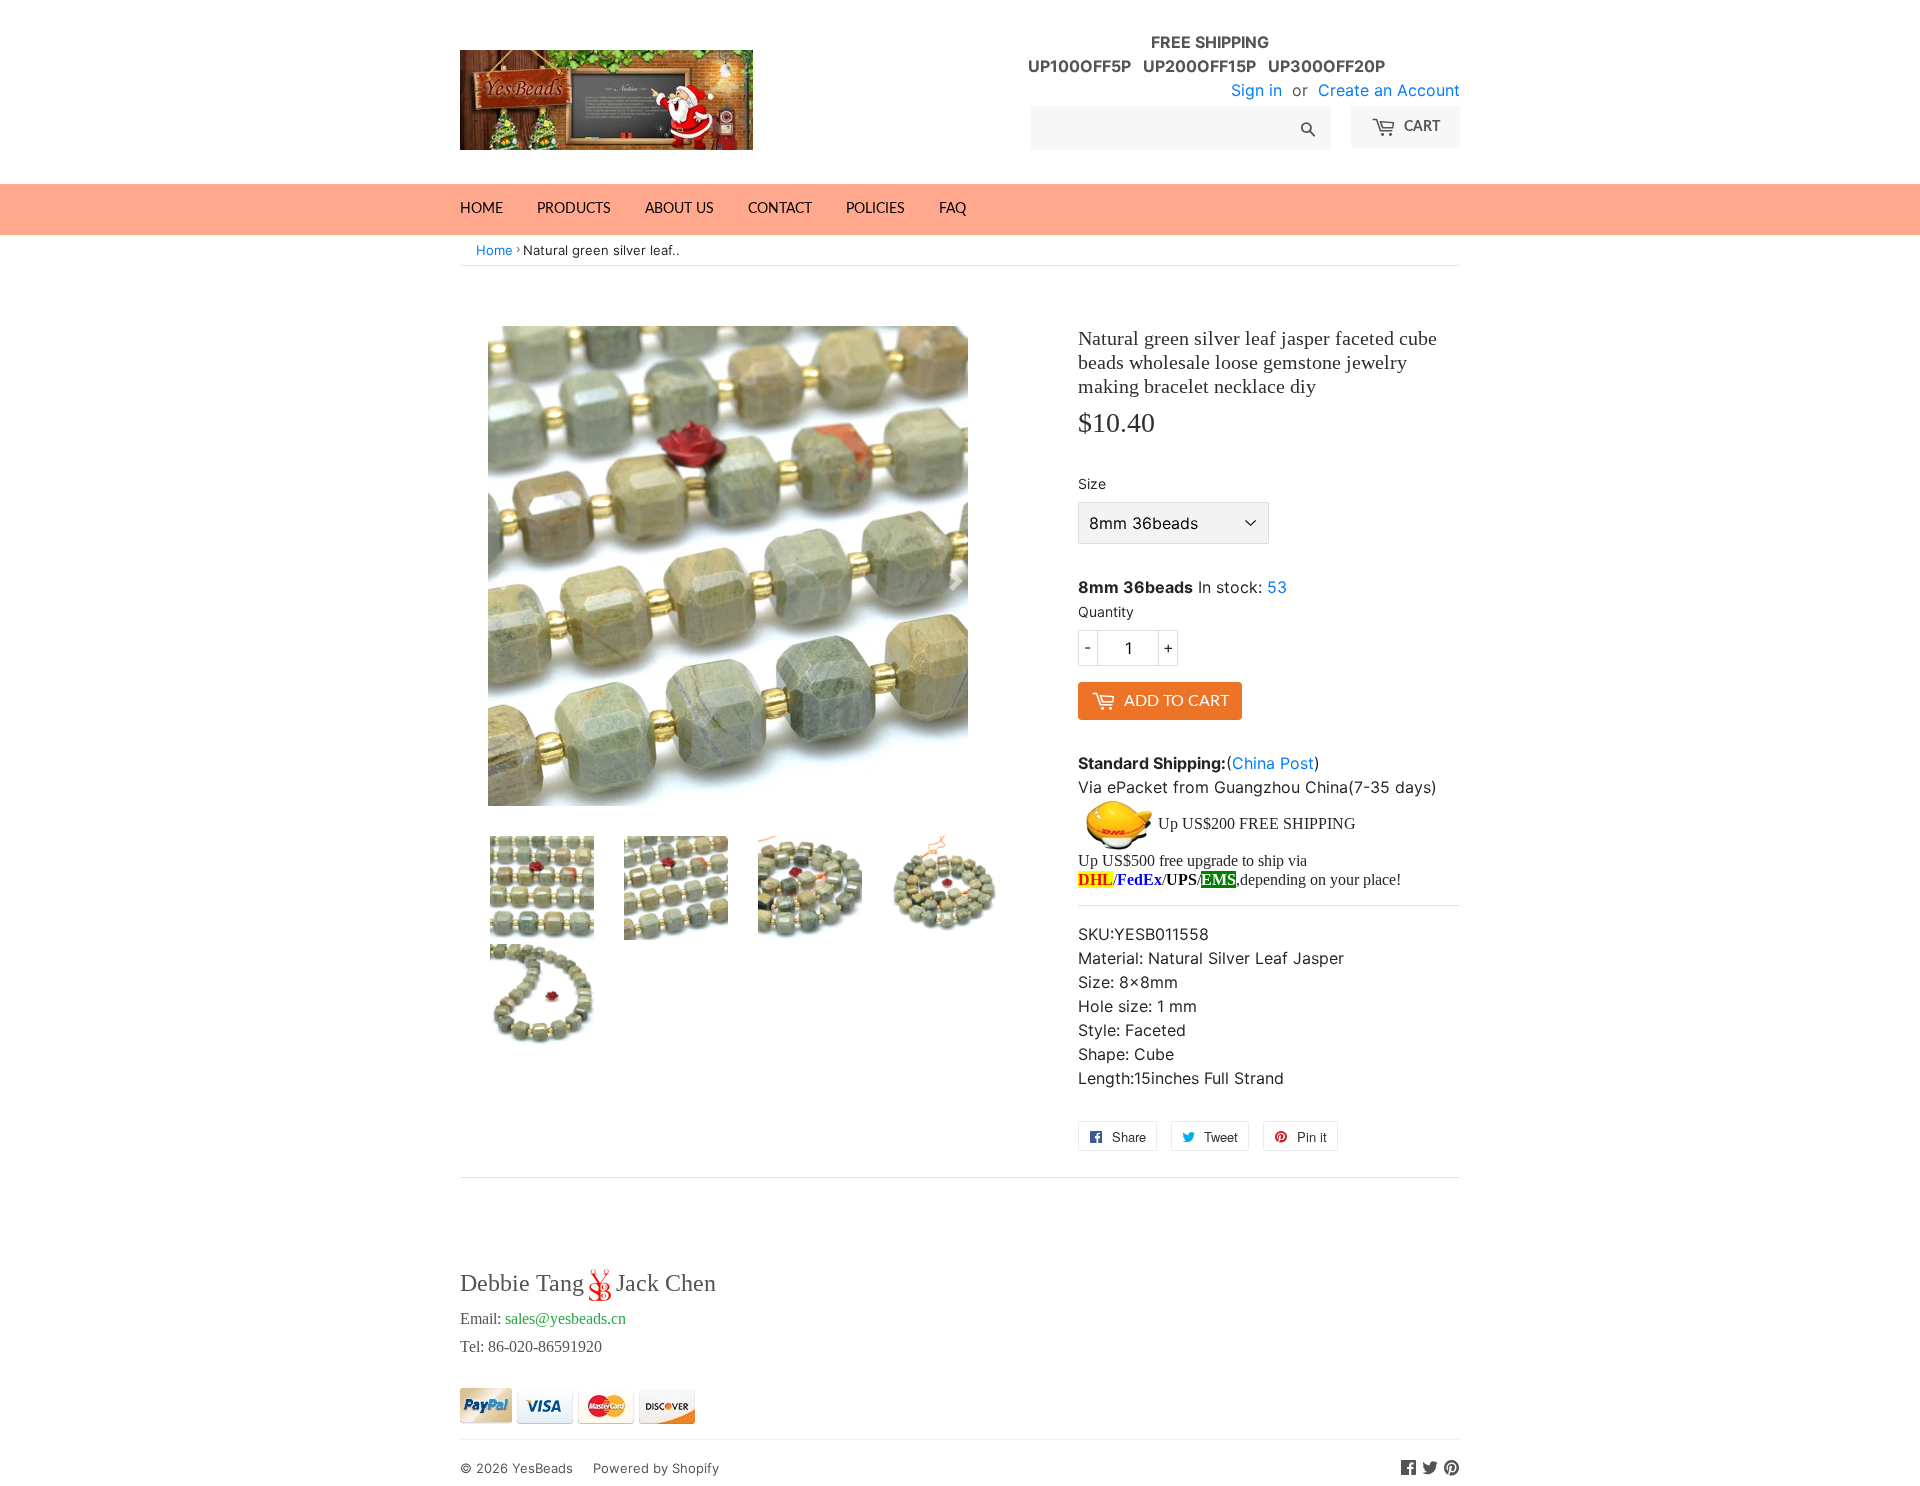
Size (1092, 483)
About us (679, 209)
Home (481, 209)
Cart (1420, 127)
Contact (780, 209)
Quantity (1106, 611)
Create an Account (1389, 90)
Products (574, 209)
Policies (875, 209)
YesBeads (542, 1468)
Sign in (1256, 90)
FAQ (952, 209)
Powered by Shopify (656, 1468)
